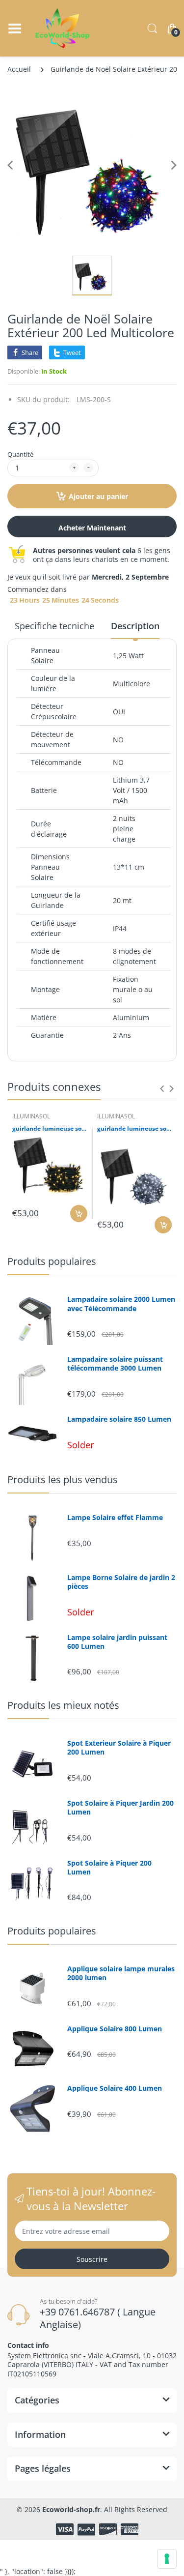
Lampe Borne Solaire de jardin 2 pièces (121, 1582)
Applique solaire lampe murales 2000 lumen (121, 1973)
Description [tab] (135, 626)
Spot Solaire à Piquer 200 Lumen (109, 1868)
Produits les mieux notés (63, 1705)
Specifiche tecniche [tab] (54, 626)
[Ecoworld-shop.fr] (63, 28)
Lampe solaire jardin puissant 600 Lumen (117, 1642)
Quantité (20, 454)
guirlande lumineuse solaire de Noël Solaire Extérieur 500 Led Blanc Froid (135, 1129)
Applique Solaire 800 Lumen (115, 2029)
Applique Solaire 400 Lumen (115, 2088)
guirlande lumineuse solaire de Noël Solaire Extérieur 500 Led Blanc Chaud (50, 1129)
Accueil (19, 69)
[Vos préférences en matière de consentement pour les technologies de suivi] (167, 2559)
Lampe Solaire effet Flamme (115, 1518)
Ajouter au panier (98, 496)
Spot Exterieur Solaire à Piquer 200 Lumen (119, 1748)
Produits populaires (52, 1261)
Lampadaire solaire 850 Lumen (119, 1419)
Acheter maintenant (92, 528)
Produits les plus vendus (63, 1479)
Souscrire (92, 2259)
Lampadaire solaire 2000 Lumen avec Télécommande (121, 1304)
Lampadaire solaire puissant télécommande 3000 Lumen (115, 1364)
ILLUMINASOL (31, 1116)
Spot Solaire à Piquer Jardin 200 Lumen (120, 1808)
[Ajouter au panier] (79, 1214)
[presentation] (162, 1088)
